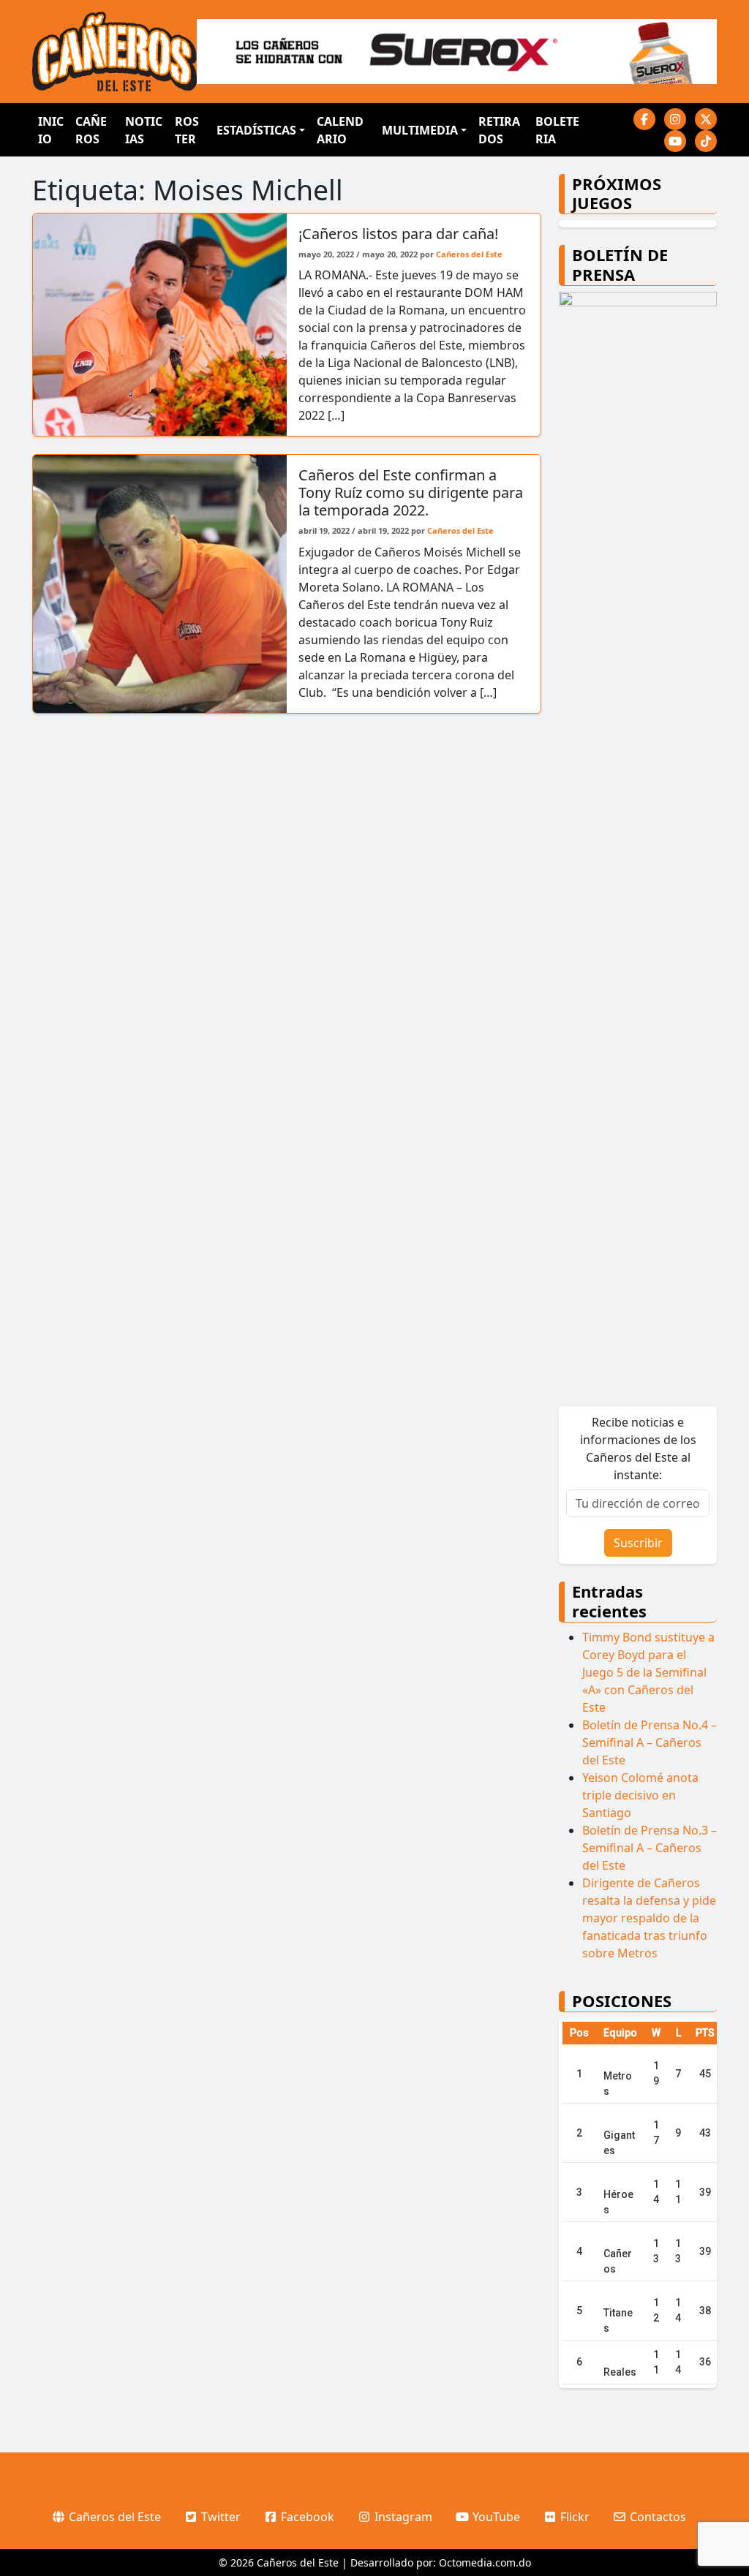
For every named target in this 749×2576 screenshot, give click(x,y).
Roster (187, 130)
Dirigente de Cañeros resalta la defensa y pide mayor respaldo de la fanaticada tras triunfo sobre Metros (649, 1918)
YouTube (495, 2517)
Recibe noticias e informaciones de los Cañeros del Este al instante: (638, 1448)
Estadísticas (256, 130)
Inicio (51, 130)
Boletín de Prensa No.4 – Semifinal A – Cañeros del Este (650, 1742)
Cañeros (91, 130)
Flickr (573, 2517)
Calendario (340, 130)
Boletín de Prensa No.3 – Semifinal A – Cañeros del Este (650, 1848)
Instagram (402, 2517)
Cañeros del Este (469, 254)
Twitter (219, 2517)
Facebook (306, 2517)
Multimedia (420, 130)
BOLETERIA (557, 130)
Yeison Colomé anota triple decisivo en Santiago (640, 1795)
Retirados (499, 130)
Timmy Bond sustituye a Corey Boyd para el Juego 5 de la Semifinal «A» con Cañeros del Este (648, 1672)
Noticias (144, 130)
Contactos (656, 2517)
